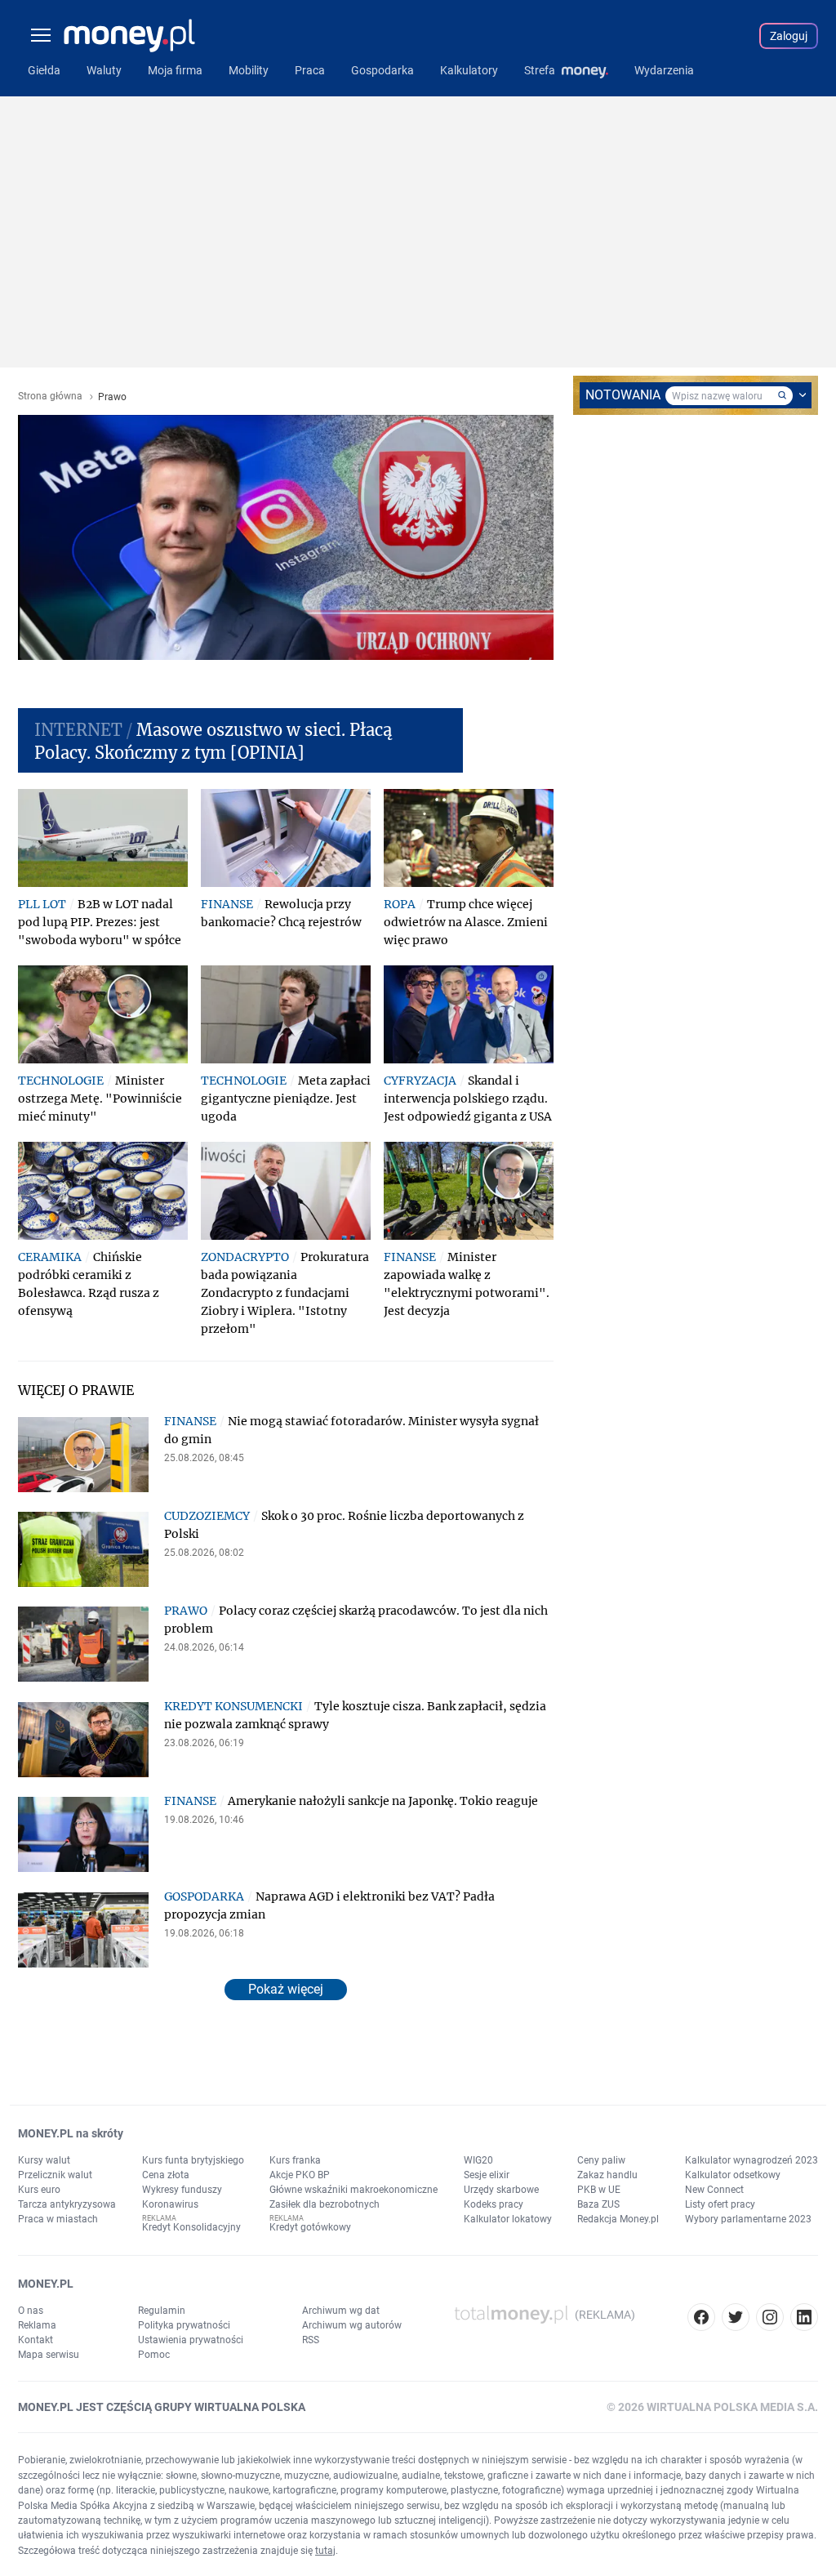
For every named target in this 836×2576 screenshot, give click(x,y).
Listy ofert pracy (720, 2204)
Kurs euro (39, 2190)
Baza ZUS (598, 2204)
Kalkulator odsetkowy (733, 2175)
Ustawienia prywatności (191, 2340)
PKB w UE (599, 2190)
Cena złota (166, 2175)
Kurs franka (295, 2160)
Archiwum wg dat (341, 2311)
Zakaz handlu (607, 2175)
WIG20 (478, 2160)
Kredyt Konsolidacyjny (191, 2227)
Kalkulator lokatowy (508, 2219)
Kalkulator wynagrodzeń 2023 (752, 2160)
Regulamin (162, 2311)
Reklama (37, 2325)
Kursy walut (44, 2160)
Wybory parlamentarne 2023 (748, 2219)
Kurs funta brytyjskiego (193, 2160)
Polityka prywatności (184, 2325)
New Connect (714, 2190)
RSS (311, 2340)
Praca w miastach (58, 2219)
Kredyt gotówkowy (310, 2227)
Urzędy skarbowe (501, 2190)
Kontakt (36, 2340)
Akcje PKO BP (300, 2175)
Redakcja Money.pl (618, 2219)
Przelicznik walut (55, 2175)
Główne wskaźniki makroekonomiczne (354, 2190)
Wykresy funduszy (182, 2190)
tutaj (325, 2551)
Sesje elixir (487, 2175)
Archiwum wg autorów (352, 2325)
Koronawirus (170, 2204)
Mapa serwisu (49, 2355)
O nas (31, 2311)
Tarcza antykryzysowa (67, 2204)
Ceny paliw (601, 2160)
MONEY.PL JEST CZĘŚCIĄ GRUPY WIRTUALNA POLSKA (162, 2407)
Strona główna (50, 397)
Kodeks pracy (494, 2204)
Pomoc (154, 2355)
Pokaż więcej (286, 1989)
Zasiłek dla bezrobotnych (325, 2204)
